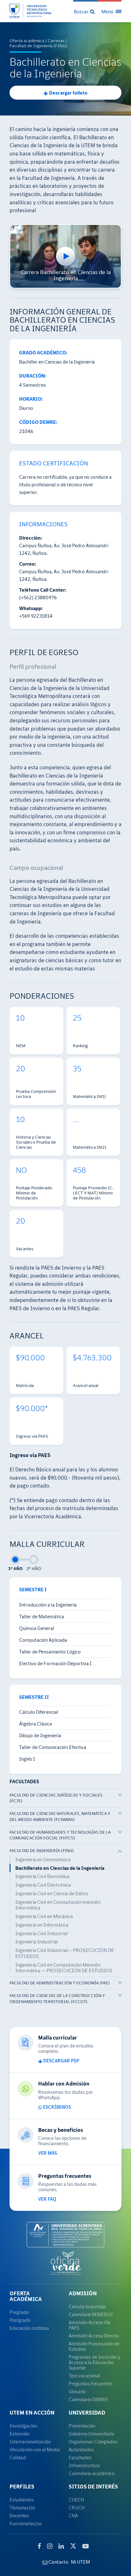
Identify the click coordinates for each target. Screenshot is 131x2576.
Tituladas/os (22, 2508)
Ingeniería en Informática (42, 1925)
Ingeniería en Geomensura (43, 1859)
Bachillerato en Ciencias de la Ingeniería (60, 1868)
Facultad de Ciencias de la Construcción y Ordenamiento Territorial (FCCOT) (57, 1999)
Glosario (77, 2392)
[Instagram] (50, 2546)
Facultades (80, 2458)
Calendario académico (92, 2473)
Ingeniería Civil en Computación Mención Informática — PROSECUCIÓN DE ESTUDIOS (64, 1968)
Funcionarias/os (26, 2523)
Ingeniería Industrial (37, 1942)
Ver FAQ (47, 2199)
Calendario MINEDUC (91, 2314)
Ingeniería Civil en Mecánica (44, 1916)
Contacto (58, 2562)
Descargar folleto (68, 93)
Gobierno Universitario (91, 2434)
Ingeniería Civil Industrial (41, 1933)
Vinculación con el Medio (35, 2450)
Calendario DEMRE (88, 2399)
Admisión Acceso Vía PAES (90, 2325)
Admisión (83, 2293)
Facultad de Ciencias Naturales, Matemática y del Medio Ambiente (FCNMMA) (60, 1817)
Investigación (23, 2426)
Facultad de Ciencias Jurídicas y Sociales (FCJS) (56, 1798)
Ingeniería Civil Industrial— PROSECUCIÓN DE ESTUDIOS (65, 1953)
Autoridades (81, 2450)
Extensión (20, 2434)
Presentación (82, 2426)
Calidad (18, 2458)
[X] (73, 2545)
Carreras (56, 41)
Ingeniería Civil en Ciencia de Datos (52, 1893)
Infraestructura (84, 2465)
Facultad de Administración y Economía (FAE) (60, 1983)
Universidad (87, 2413)
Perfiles (22, 2487)
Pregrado (19, 2312)
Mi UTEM (80, 2562)
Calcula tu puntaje (87, 2307)
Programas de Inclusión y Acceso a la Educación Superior (95, 2362)
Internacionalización (30, 2442)
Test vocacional (84, 2376)
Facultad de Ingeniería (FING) (38, 46)
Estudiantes (22, 2500)
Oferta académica (27, 41)
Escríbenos (56, 2107)
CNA (73, 2516)
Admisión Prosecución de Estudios (94, 2346)
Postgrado (20, 2320)
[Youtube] (86, 2546)
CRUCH (77, 2508)
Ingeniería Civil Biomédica (42, 1876)
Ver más (48, 2153)
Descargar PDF (61, 2061)
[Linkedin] (61, 2546)
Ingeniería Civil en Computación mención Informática (58, 1905)
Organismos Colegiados (93, 2442)
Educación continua (29, 2328)
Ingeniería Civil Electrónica (43, 1885)
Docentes (19, 2516)
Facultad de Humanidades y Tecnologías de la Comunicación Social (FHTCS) (60, 1835)
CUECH (76, 2500)
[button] (85, 11)
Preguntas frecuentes (91, 2384)
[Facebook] (39, 2546)
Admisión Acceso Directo (94, 2336)
